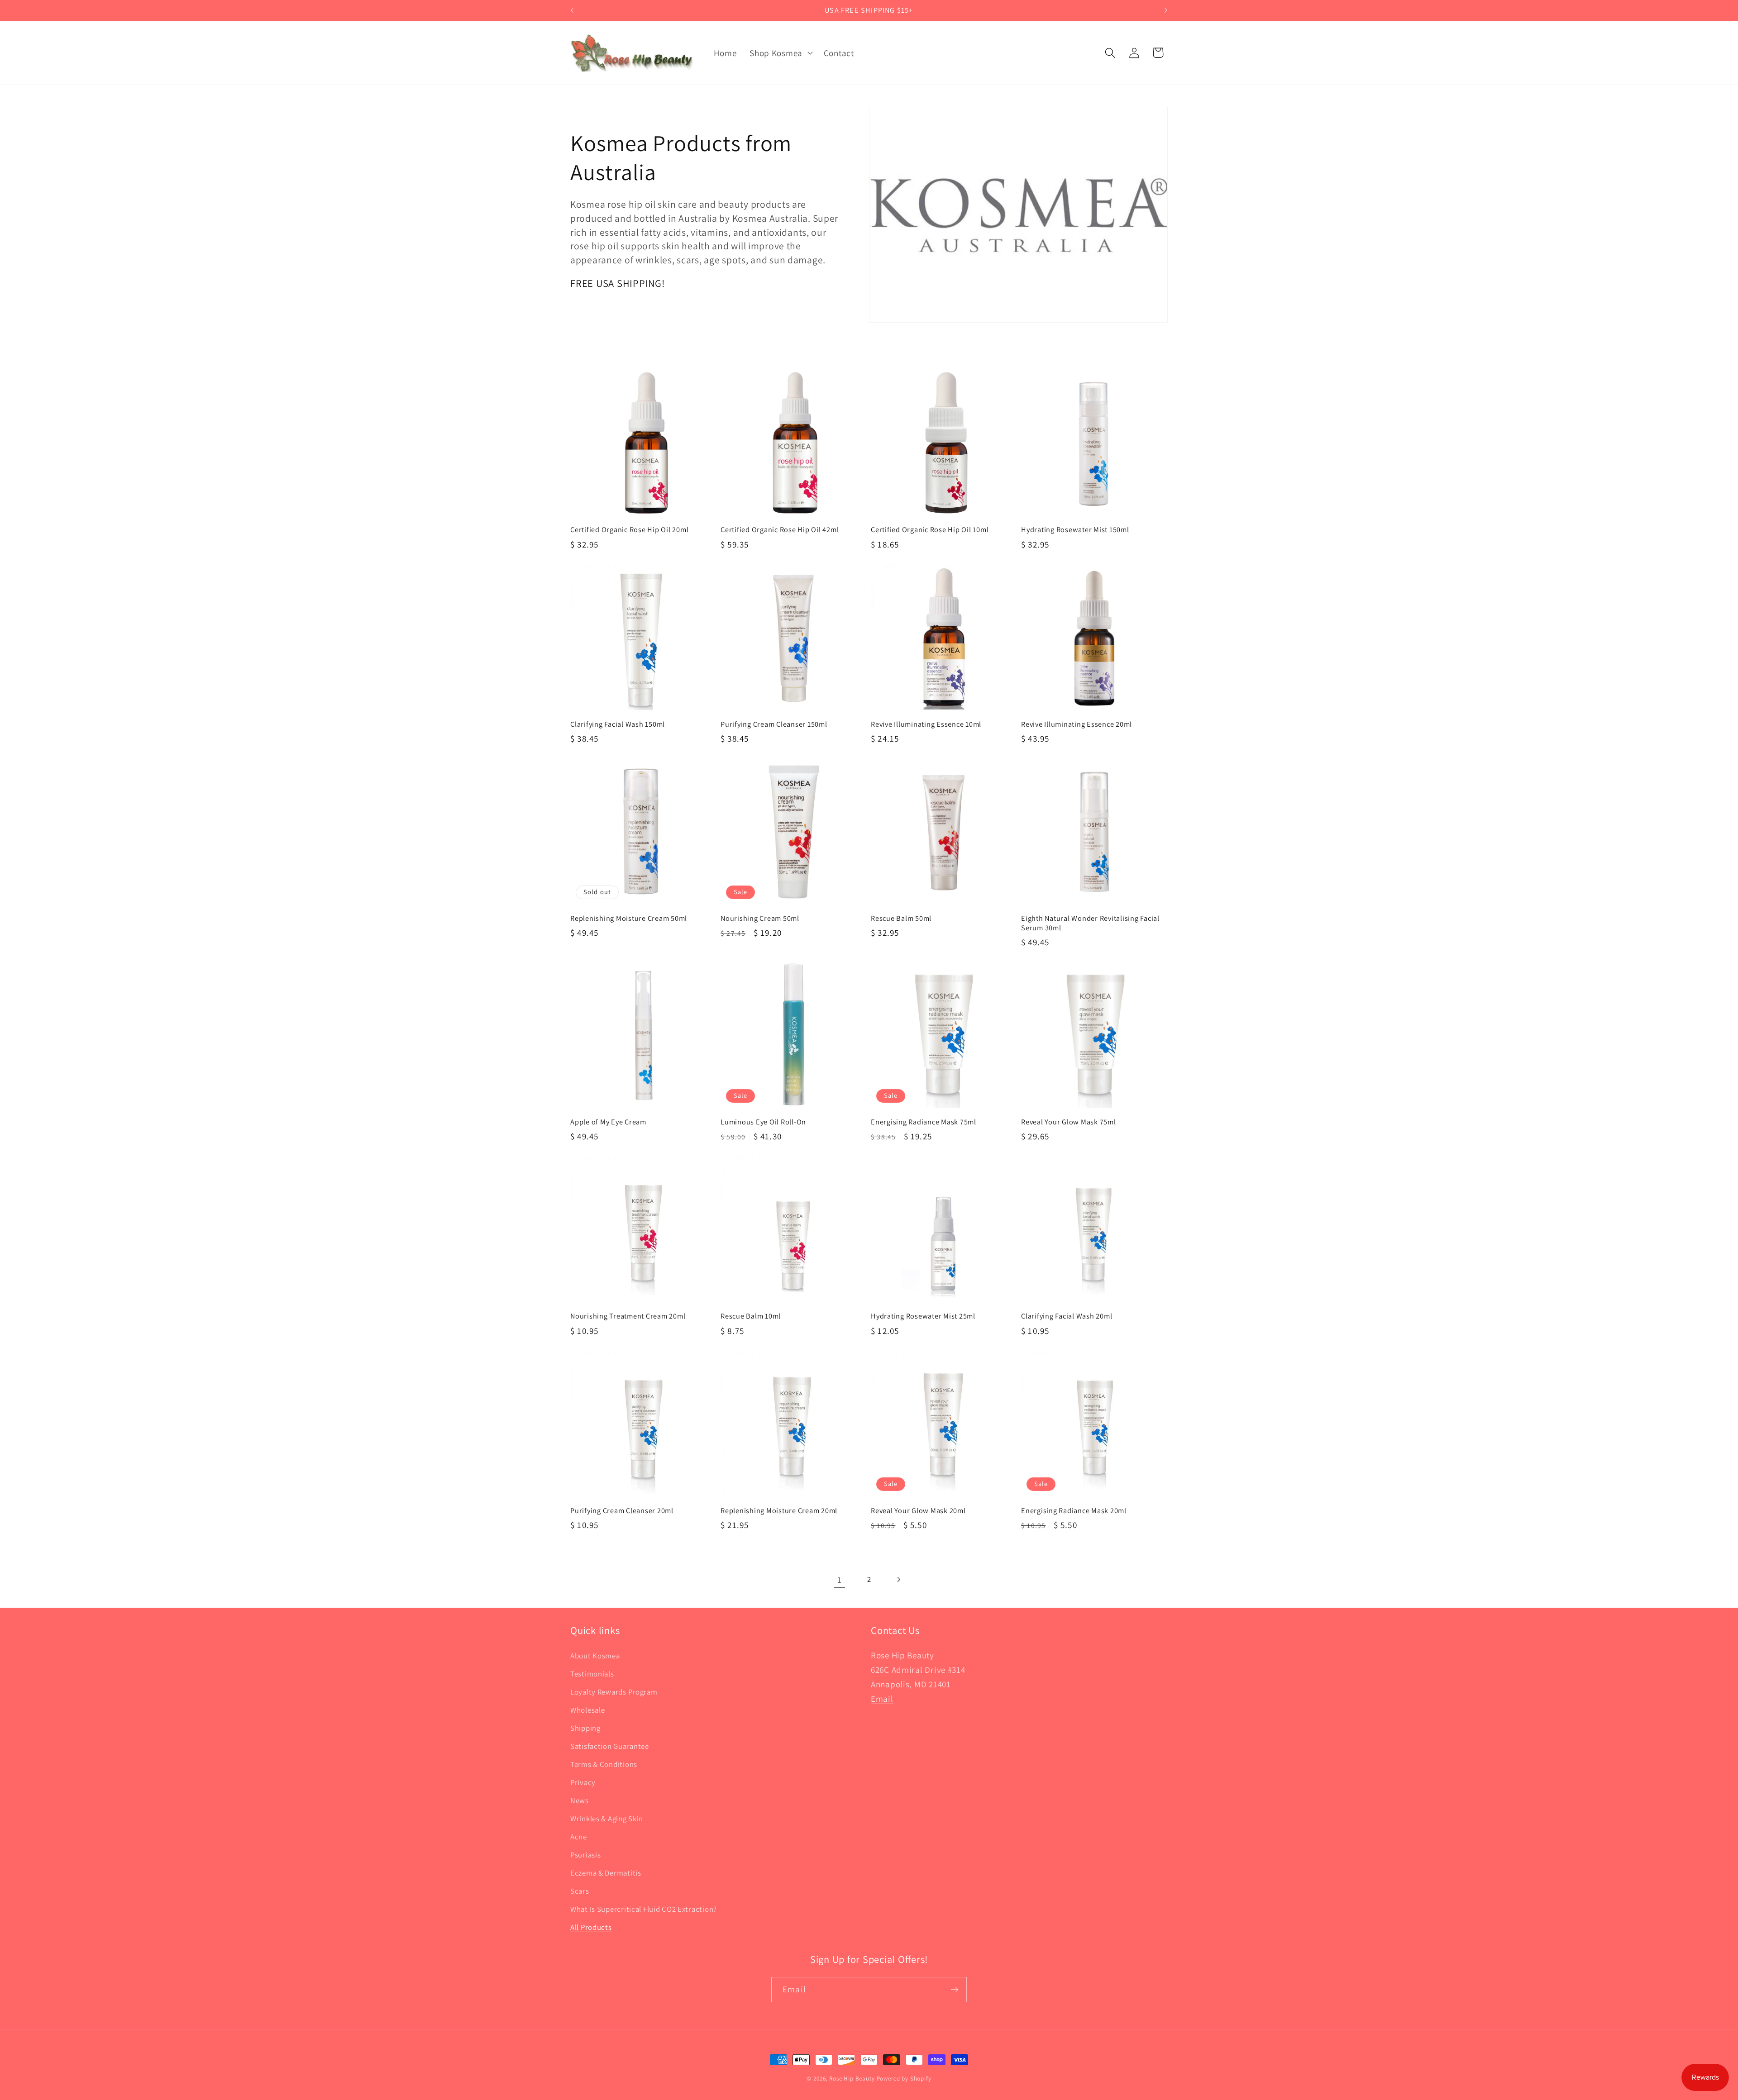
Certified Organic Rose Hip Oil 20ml (629, 530)
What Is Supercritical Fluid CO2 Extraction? (644, 1909)
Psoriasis (585, 1855)
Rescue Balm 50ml (901, 918)
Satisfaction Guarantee (610, 1746)
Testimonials (592, 1674)
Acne (579, 1837)
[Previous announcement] (572, 10)
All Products (591, 1927)
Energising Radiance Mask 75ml (924, 1122)
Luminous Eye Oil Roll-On (763, 1122)
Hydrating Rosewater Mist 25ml (923, 1316)
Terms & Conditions (604, 1764)
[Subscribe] (954, 1990)
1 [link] (840, 1580)
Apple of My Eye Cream (608, 1122)
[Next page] (898, 1580)
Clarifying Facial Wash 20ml (1067, 1316)
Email (882, 1699)
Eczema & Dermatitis (606, 1873)
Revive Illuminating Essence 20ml (1077, 724)
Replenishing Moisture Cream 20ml (779, 1511)
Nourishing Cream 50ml (760, 918)
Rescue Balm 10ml (751, 1316)
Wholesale (587, 1710)
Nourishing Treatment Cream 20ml (628, 1316)
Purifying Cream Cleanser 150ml (774, 724)
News (580, 1800)
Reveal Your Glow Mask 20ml (918, 1511)
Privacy (583, 1782)
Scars (580, 1891)
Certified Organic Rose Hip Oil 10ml (930, 530)
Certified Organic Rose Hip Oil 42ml (780, 530)
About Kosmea (595, 1656)
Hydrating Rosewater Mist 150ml (1075, 530)
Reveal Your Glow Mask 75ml (1069, 1122)
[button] (780, 53)
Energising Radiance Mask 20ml (1074, 1511)
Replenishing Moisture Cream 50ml (629, 918)
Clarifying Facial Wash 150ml (618, 724)
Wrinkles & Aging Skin (607, 1819)
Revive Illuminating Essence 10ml (926, 724)
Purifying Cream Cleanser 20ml (622, 1511)
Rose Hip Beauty (852, 2079)
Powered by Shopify (904, 2079)
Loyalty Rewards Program (614, 1692)
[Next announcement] (1166, 10)
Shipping (585, 1728)
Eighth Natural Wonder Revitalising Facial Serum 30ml (1090, 923)
